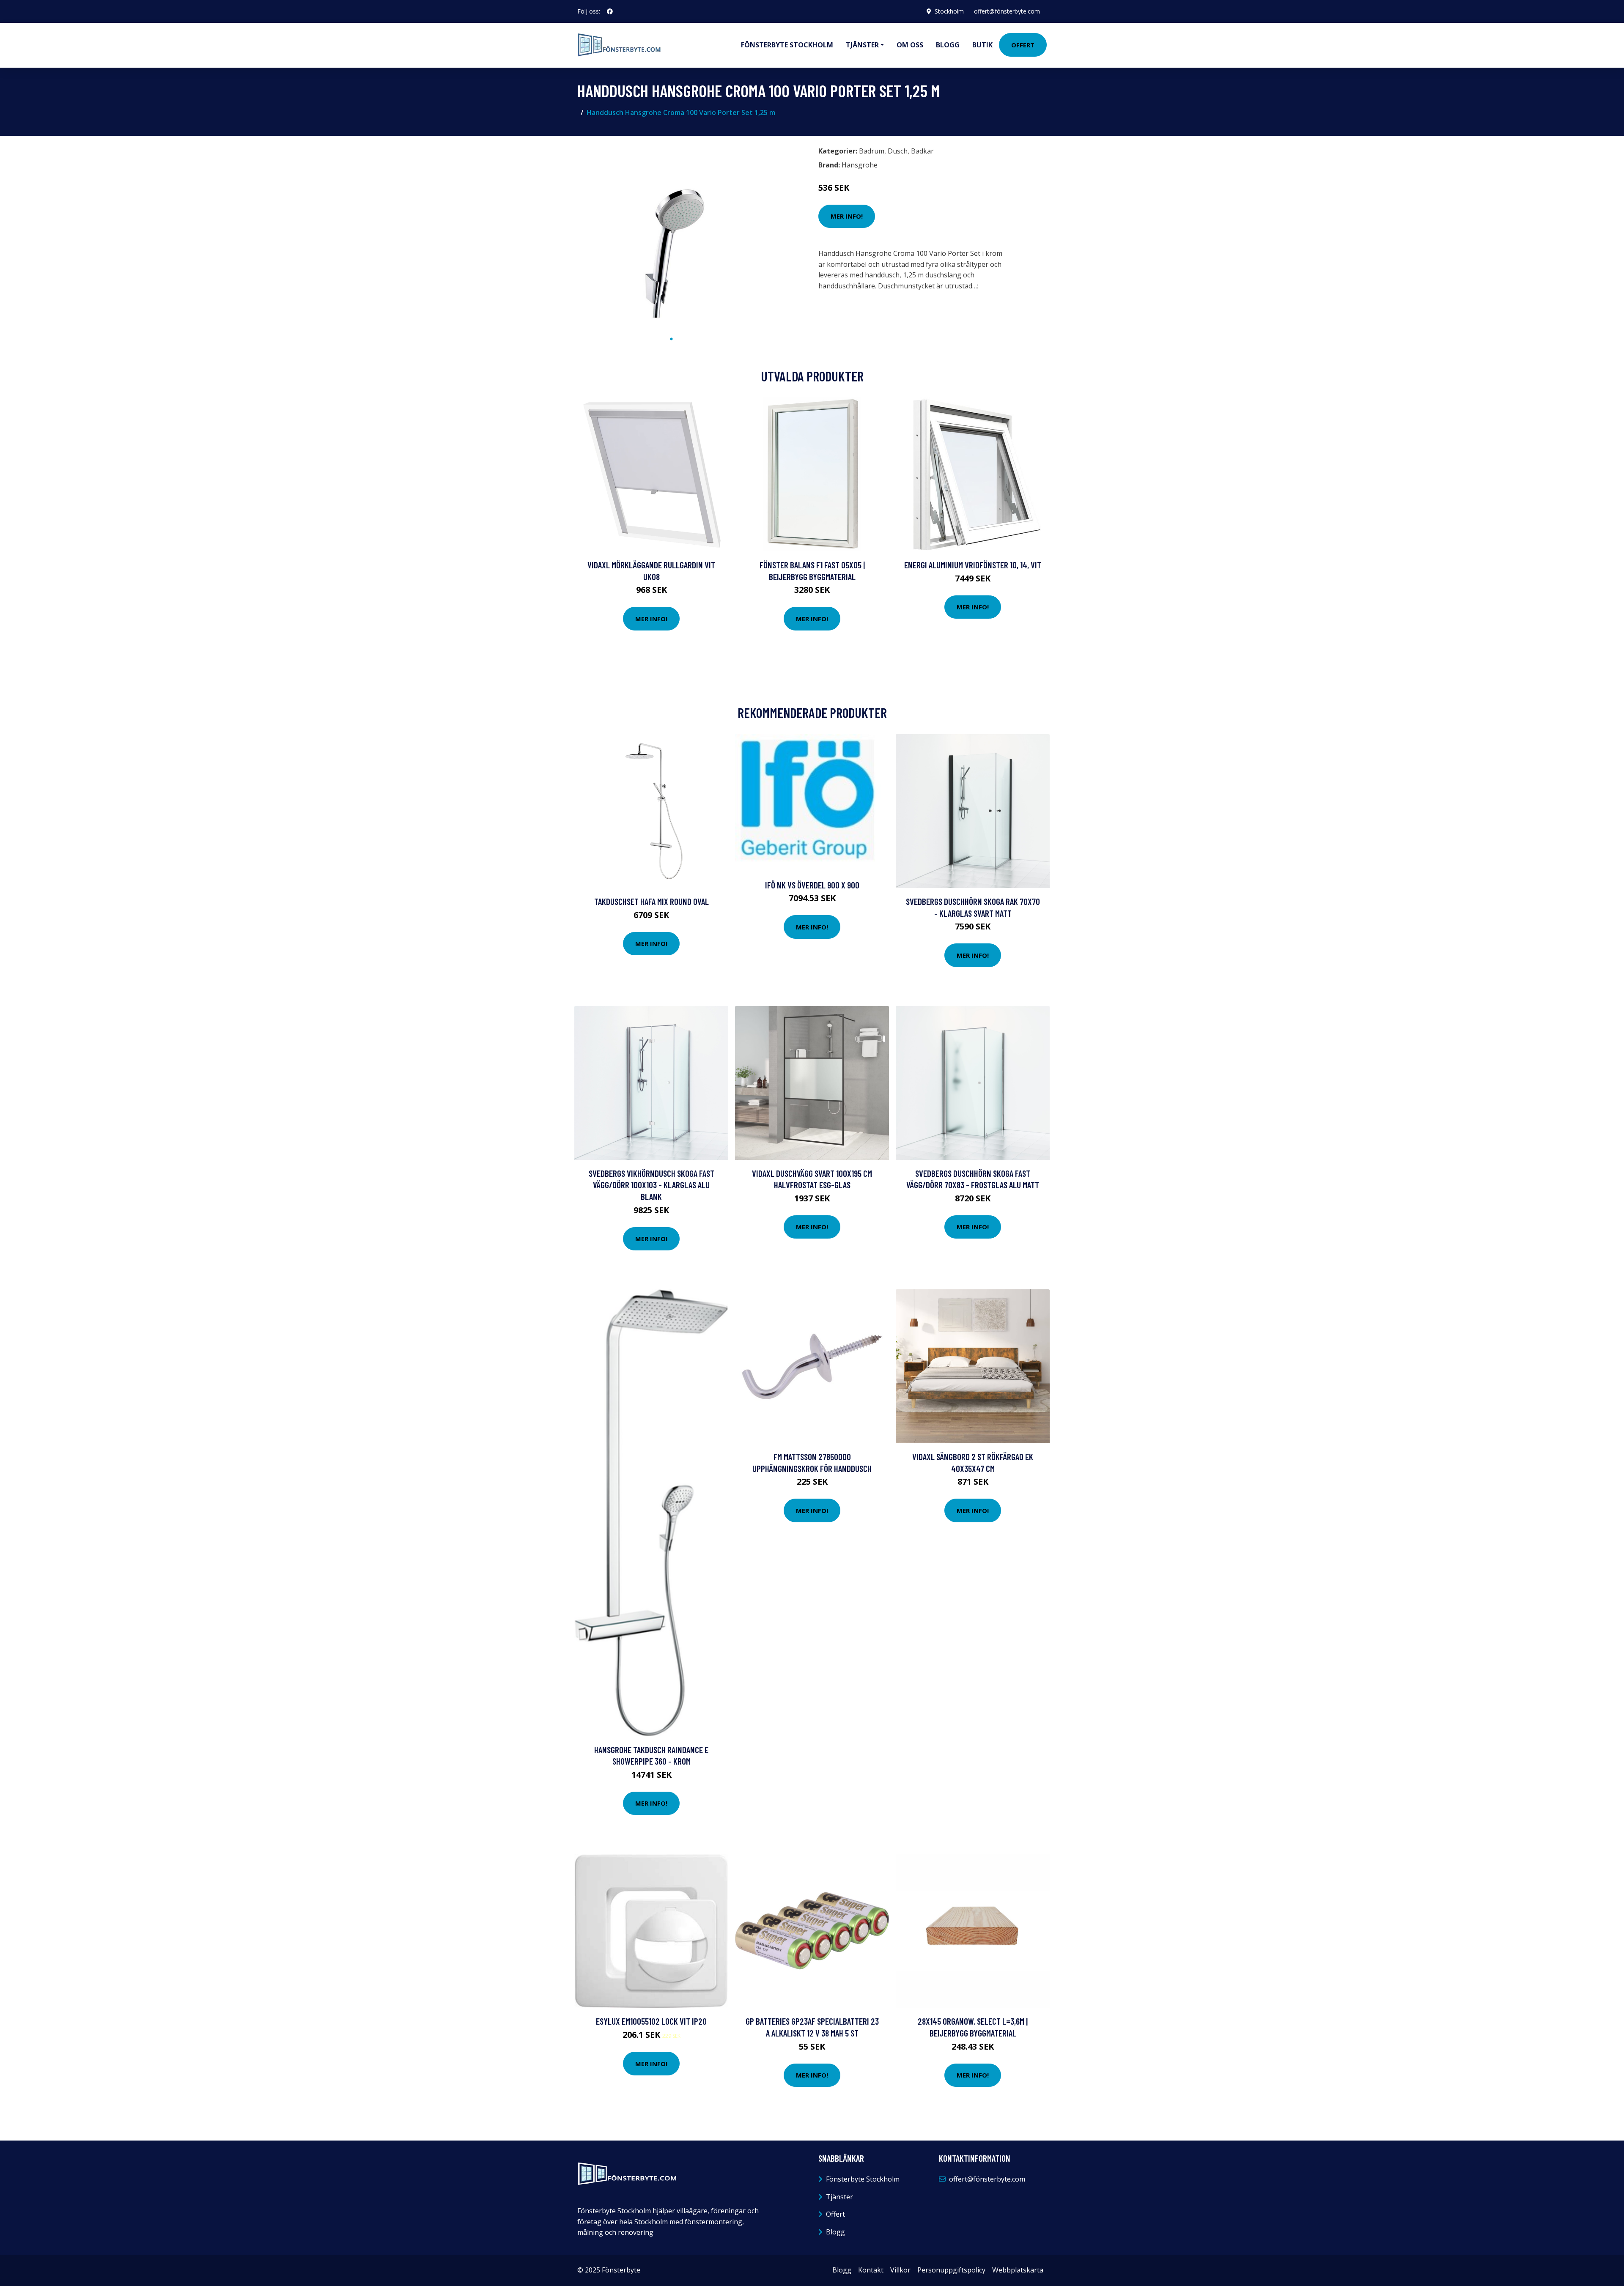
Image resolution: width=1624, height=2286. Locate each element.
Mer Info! (847, 216)
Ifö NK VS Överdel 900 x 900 (812, 885)
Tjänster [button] (862, 45)
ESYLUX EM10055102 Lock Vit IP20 (651, 2021)
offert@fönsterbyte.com (1007, 11)
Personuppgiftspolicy (951, 2270)
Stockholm (949, 11)
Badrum (872, 151)
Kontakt (871, 2270)
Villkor (900, 2270)
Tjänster (839, 2197)
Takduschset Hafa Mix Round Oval (652, 901)
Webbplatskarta (1018, 2270)
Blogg (948, 45)
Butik (982, 45)
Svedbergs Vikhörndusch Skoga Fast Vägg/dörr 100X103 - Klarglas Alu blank (652, 1185)
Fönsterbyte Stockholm (787, 45)
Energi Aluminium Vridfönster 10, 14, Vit (973, 565)
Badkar (922, 151)
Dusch (898, 151)
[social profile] (610, 11)
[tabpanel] (671, 237)
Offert (1023, 45)
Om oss (910, 45)
